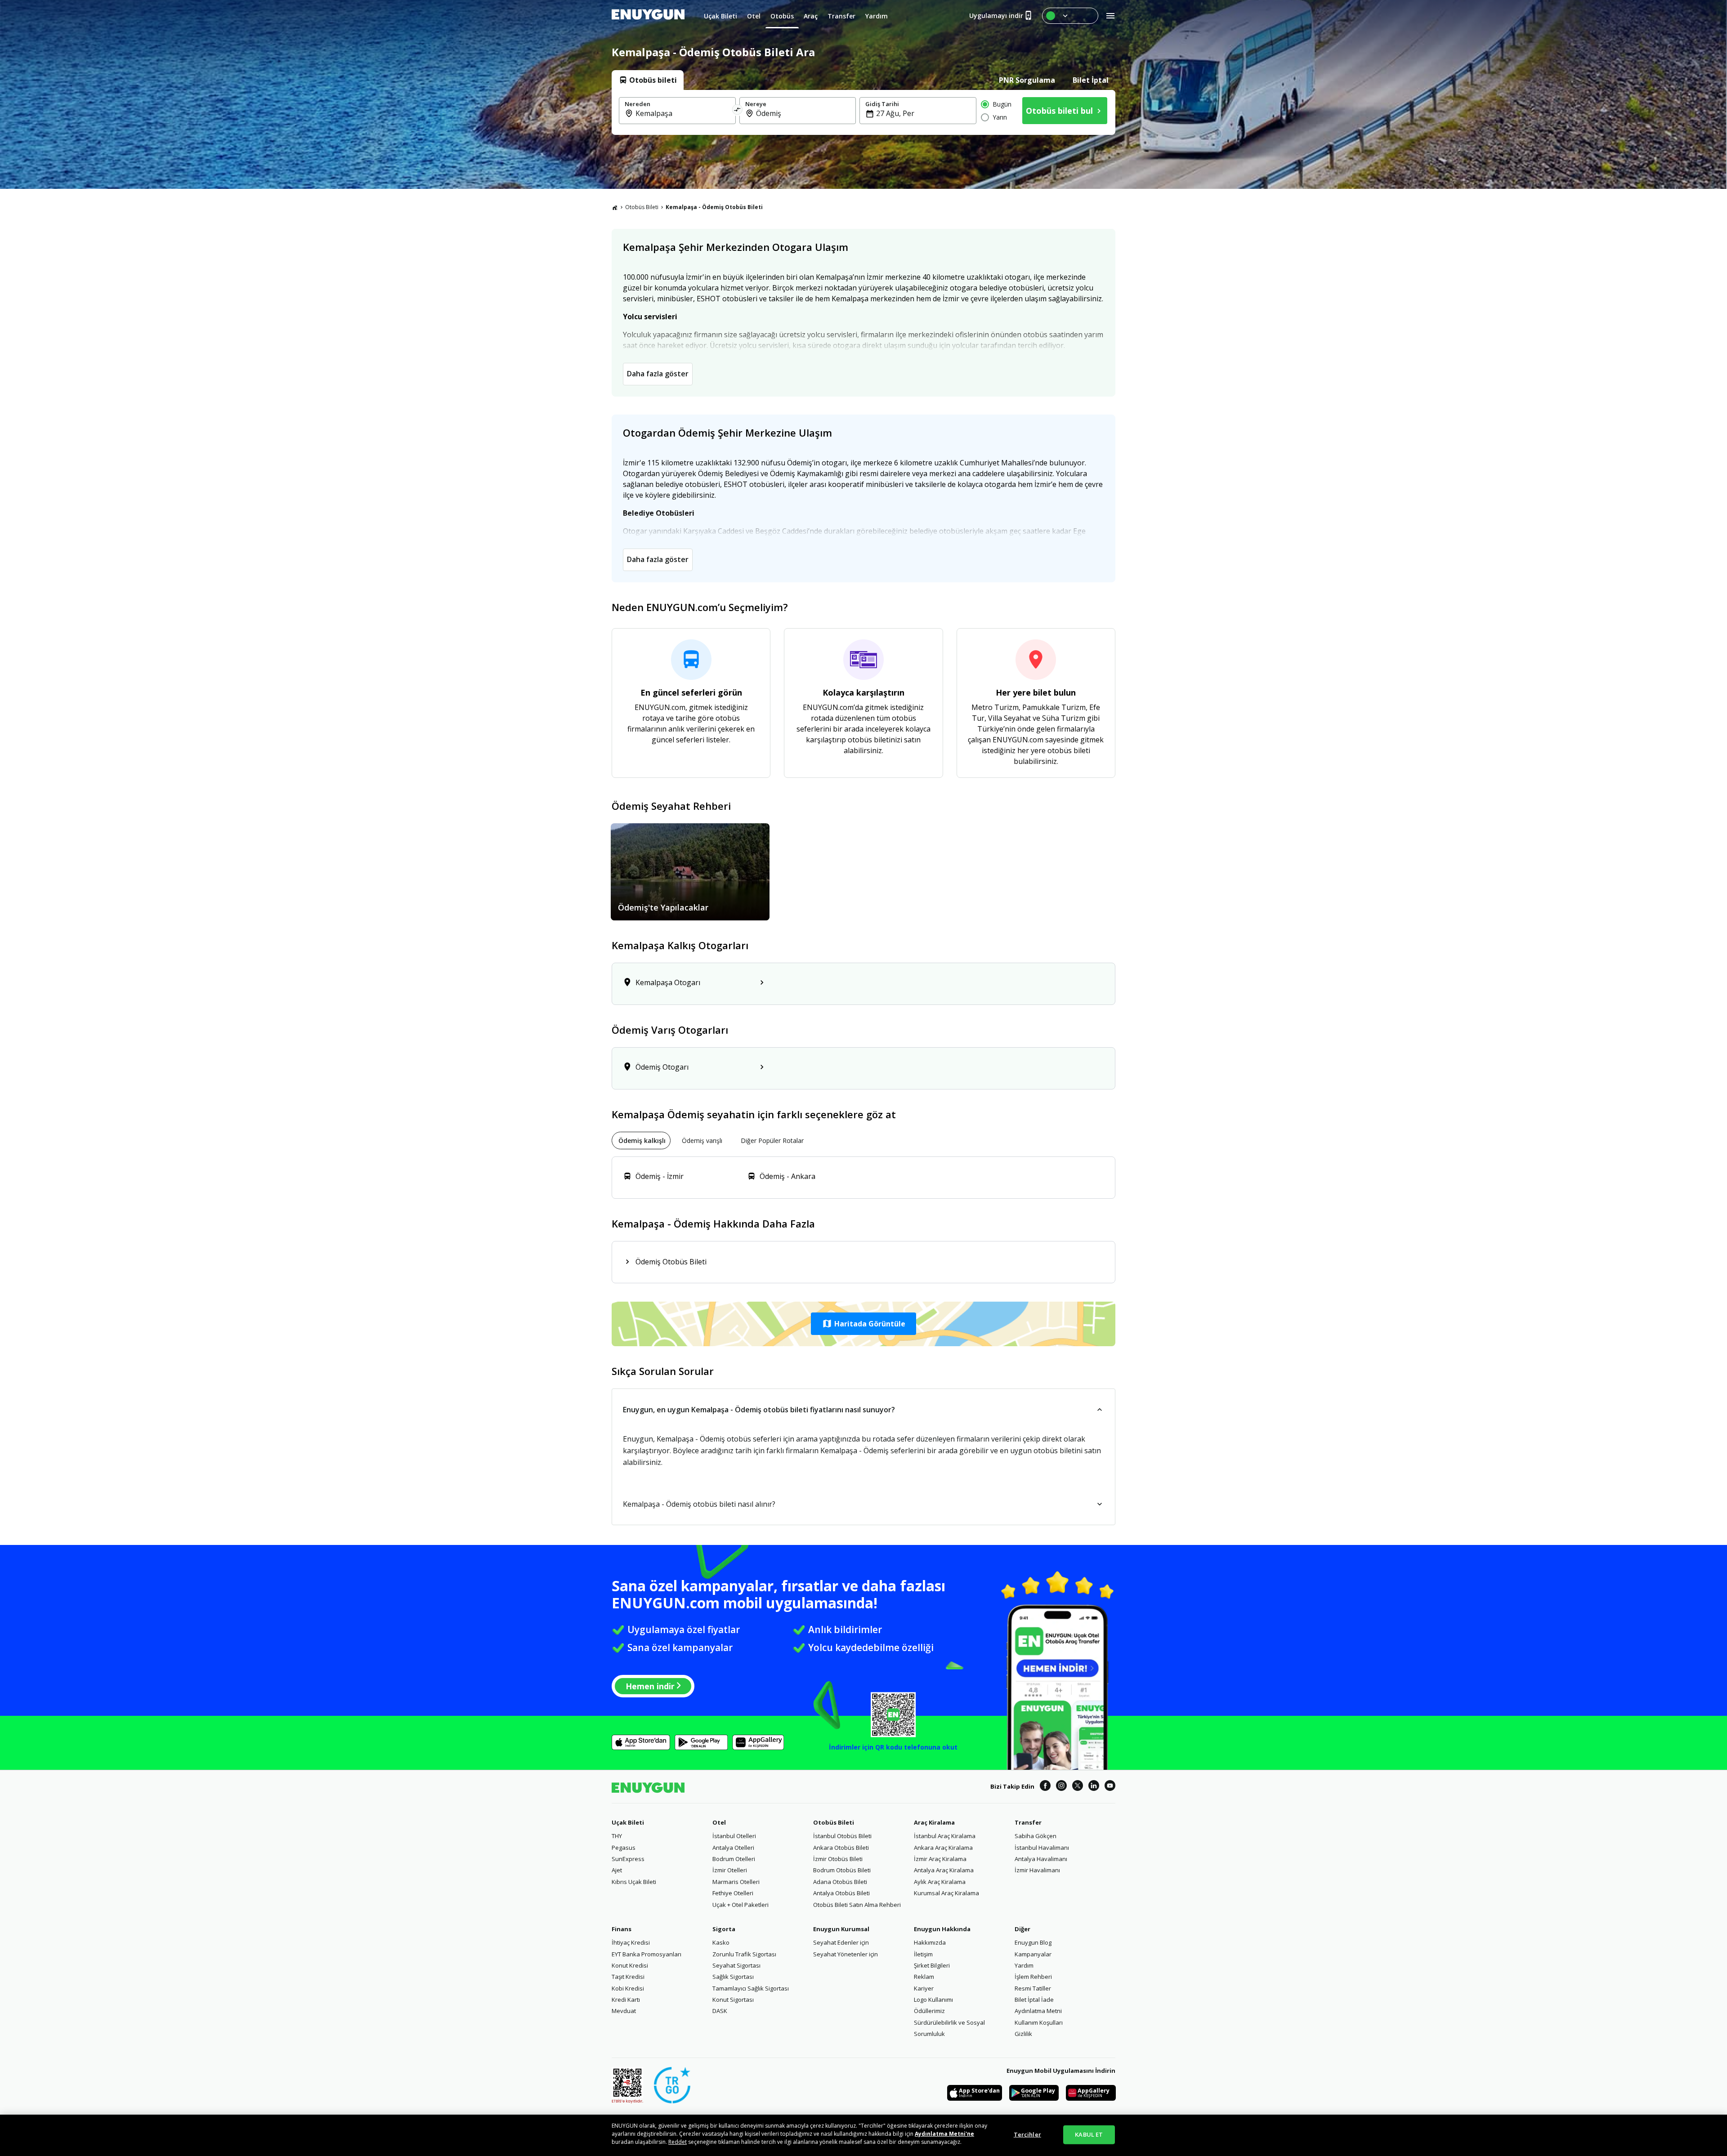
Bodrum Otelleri (734, 1859)
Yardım (1024, 1965)
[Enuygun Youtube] (1110, 1787)
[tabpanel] (863, 112)
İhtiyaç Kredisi (631, 1942)
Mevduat (624, 2011)
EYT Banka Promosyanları (647, 1954)
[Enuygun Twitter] (1078, 1787)
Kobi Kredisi (628, 1988)
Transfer (1028, 1822)
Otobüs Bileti (642, 207)
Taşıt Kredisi (628, 1977)
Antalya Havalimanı (1041, 1859)
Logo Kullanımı (933, 2000)
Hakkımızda (930, 1942)
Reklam (924, 1977)
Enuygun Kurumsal (841, 1929)
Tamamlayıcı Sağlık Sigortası (751, 1988)
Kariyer (924, 1988)
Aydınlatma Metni (1038, 2011)
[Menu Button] (1070, 16)
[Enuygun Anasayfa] (648, 16)
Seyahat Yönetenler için (846, 1954)
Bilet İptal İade (1034, 2000)
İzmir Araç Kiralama (940, 1859)
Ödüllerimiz (929, 2011)
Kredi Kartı (626, 2000)
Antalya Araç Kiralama (944, 1870)
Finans (622, 1929)
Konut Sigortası (733, 2000)
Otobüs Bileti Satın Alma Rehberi (857, 1905)
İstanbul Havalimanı (1042, 1848)
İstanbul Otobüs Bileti (842, 1836)
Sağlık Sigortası (733, 1977)
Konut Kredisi (630, 1965)
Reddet (678, 2142)
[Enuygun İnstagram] (1061, 1787)
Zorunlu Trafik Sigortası (744, 1954)
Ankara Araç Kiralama (943, 1848)
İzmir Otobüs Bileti (838, 1859)
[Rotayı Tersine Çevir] (738, 111)
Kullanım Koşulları (1039, 2022)
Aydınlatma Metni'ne (944, 2134)
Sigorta (724, 1929)
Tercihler (1027, 2134)
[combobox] (683, 113)
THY (617, 1836)
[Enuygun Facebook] (1045, 1787)
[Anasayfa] (615, 207)
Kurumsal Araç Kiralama (946, 1893)
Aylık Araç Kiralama (940, 1882)
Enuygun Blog (1033, 1942)
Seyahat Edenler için (841, 1942)
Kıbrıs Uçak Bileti (634, 1882)
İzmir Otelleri (730, 1870)
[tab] (648, 80)
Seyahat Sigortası (736, 1965)
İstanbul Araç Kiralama (945, 1836)
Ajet (617, 1870)
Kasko (721, 1942)
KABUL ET (1089, 2134)
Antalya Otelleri (733, 1848)
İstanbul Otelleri (734, 1836)
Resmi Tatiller (1033, 1988)
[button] (863, 1324)
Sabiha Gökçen (1036, 1836)
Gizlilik (1023, 2034)
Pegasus (624, 1848)
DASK (720, 2011)
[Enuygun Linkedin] (1094, 1787)
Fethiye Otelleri (733, 1893)
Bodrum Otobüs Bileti (842, 1870)
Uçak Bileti (628, 1822)
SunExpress (628, 1859)
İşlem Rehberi (1033, 1977)
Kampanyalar (1033, 1954)
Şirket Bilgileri (932, 1965)
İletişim (923, 1954)
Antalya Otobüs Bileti (841, 1893)
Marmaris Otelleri (736, 1882)
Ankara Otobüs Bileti (841, 1848)
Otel (719, 1822)
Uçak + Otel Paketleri (740, 1905)
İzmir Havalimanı (1037, 1870)
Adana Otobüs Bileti (840, 1882)
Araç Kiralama (934, 1822)
